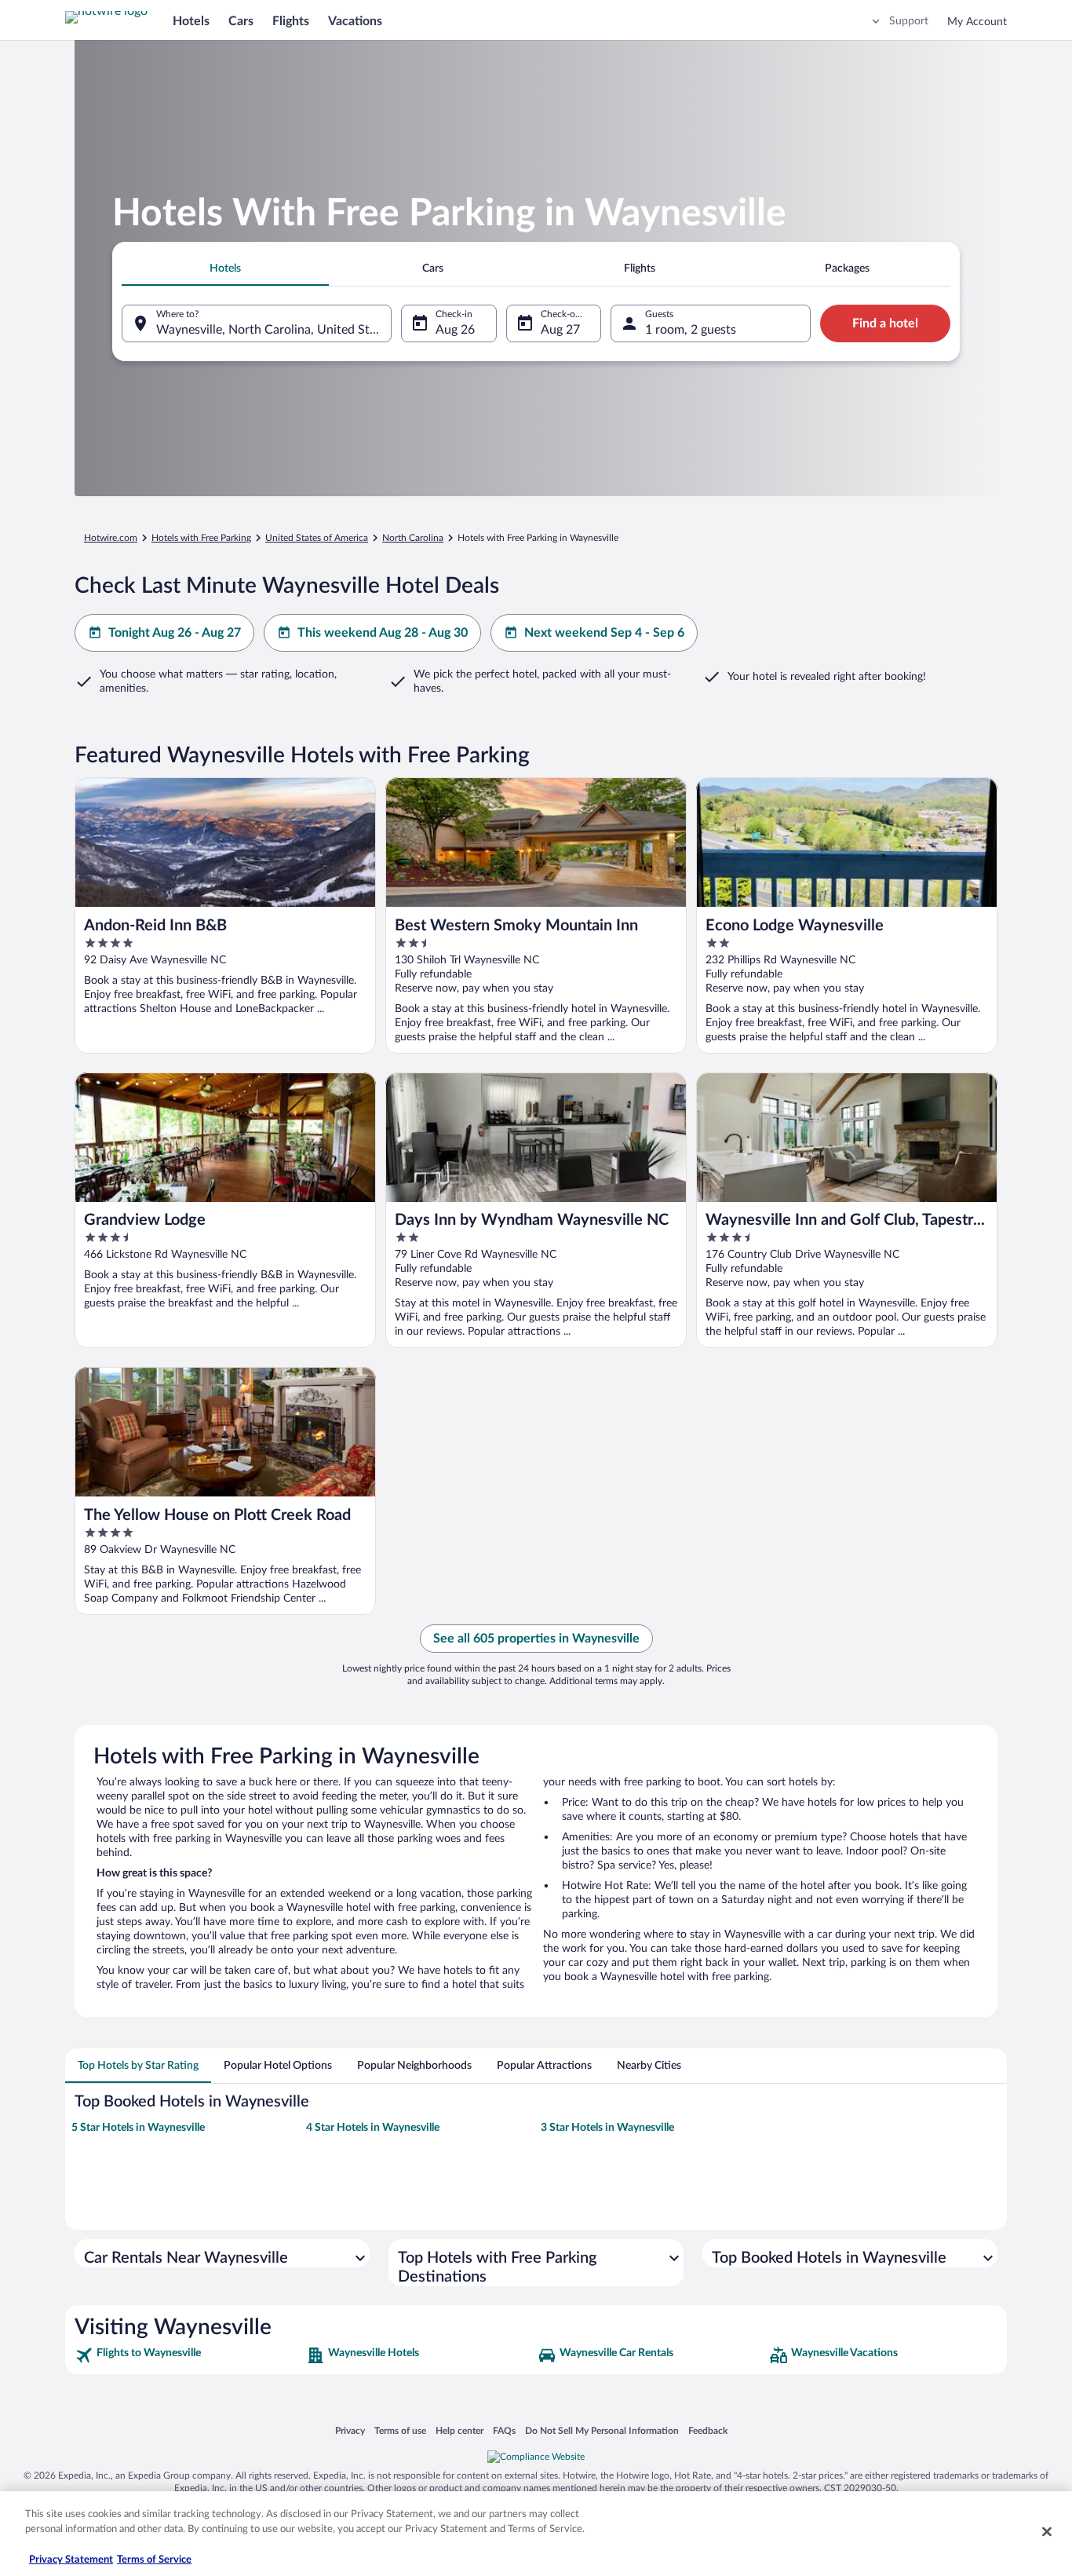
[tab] (225, 269)
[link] (189, 2355)
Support (909, 21)
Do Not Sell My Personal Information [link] (602, 2430)
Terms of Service (154, 2560)
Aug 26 (455, 330)
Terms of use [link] (400, 2430)
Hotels (191, 21)
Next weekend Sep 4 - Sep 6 (604, 633)
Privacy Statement (71, 2560)
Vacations (355, 21)
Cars (241, 21)
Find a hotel (885, 323)
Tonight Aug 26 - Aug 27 (175, 633)
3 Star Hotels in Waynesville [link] (607, 2128)
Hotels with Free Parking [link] (201, 538)
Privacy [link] (350, 2430)
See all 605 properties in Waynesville (536, 1639)
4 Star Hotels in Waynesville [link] (373, 2128)
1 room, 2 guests (691, 330)
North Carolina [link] (413, 538)
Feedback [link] (708, 2430)
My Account (977, 22)
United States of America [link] (317, 538)
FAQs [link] (504, 2430)
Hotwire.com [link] (111, 538)
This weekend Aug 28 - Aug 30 (383, 633)
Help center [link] (459, 2430)
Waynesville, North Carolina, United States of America (274, 330)
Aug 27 (560, 330)
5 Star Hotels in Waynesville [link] (138, 2128)
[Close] (1047, 2531)
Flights (291, 21)
